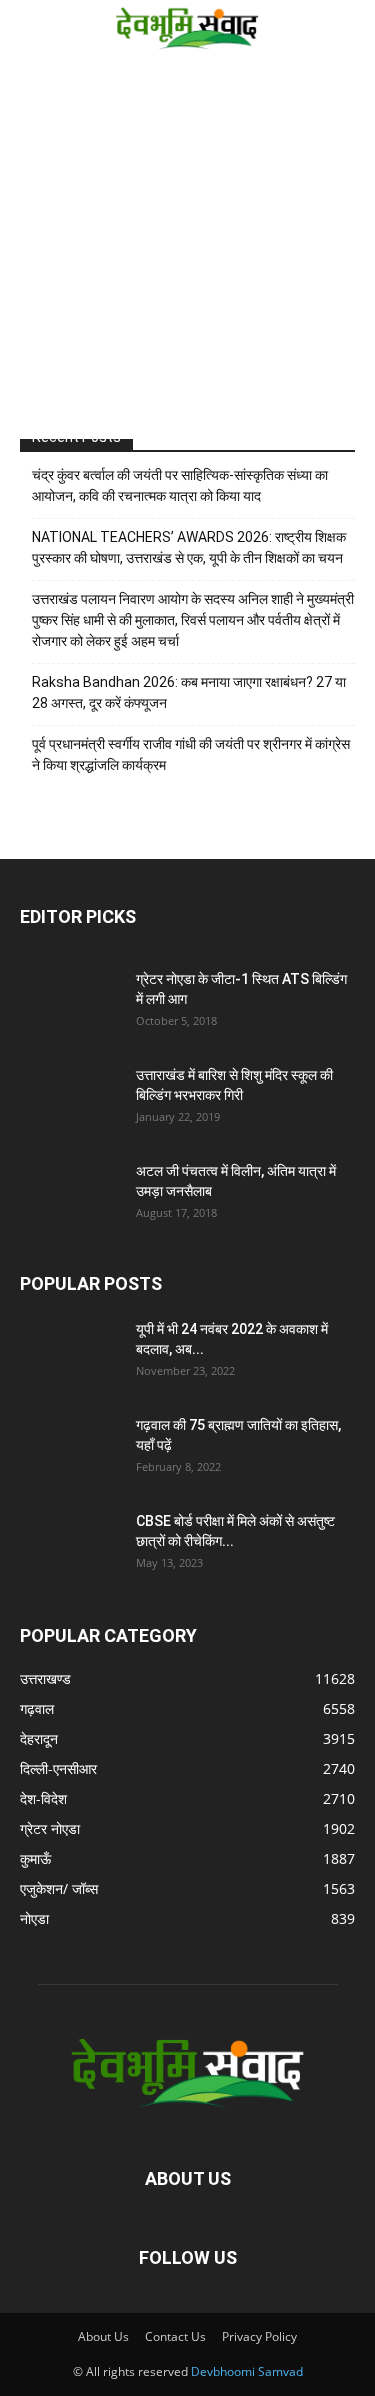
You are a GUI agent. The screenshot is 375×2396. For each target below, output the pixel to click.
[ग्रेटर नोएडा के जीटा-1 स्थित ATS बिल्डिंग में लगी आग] (70, 1004)
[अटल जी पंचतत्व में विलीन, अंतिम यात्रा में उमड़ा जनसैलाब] (70, 1196)
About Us (103, 2336)
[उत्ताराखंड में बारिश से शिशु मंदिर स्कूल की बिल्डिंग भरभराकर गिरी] (70, 1100)
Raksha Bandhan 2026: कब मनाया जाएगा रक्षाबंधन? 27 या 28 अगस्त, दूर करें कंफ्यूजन (189, 692)
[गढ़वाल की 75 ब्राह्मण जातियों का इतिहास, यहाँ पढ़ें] (70, 1450)
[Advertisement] (187, 251)
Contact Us (175, 2336)
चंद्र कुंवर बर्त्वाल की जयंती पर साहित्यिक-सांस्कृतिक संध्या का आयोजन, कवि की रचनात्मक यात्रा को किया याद (180, 485)
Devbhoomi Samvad (247, 2371)
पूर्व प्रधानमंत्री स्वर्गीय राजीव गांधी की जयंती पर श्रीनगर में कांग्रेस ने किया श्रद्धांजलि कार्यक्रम (191, 754)
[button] (32, 27)
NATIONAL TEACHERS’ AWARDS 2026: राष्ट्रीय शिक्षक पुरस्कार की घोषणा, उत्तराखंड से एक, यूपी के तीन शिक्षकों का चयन (189, 547)
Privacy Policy (259, 2336)
